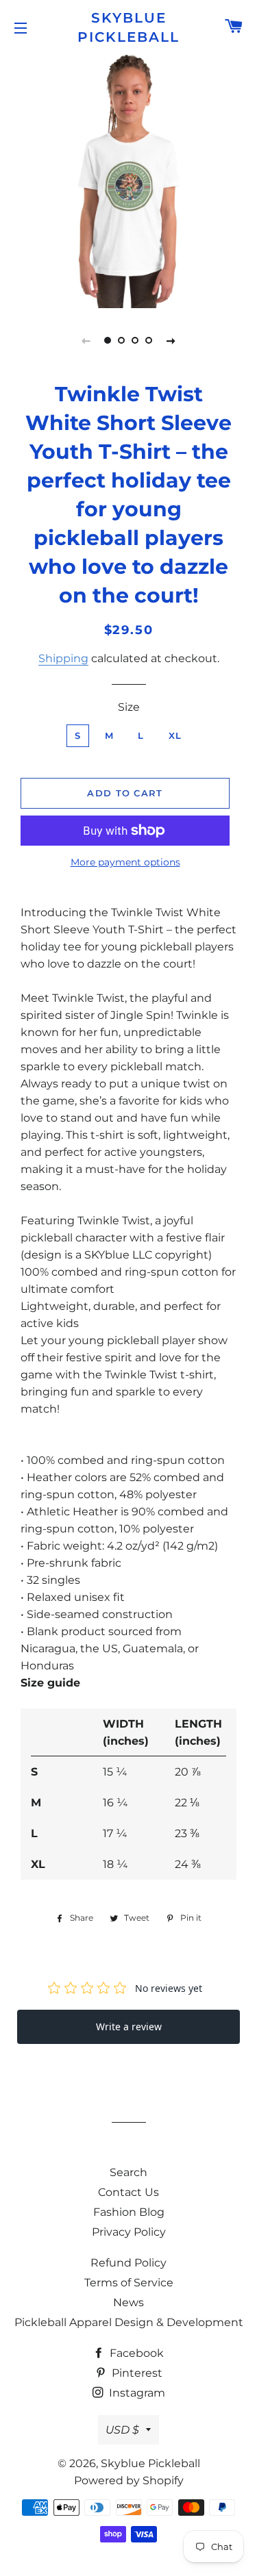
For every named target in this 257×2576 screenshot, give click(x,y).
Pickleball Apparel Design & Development (129, 2322)
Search (128, 2172)
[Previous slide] (86, 340)
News (128, 2302)
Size (129, 707)
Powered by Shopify (129, 2480)
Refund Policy (128, 2263)
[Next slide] (171, 340)
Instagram (136, 2393)
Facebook (135, 2353)
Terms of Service (129, 2283)
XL (175, 735)
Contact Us (128, 2192)
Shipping (63, 658)
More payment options (125, 862)
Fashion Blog (129, 2212)
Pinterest (136, 2373)
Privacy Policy (129, 2232)
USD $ (122, 2430)
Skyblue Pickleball (128, 27)
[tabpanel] (128, 180)
